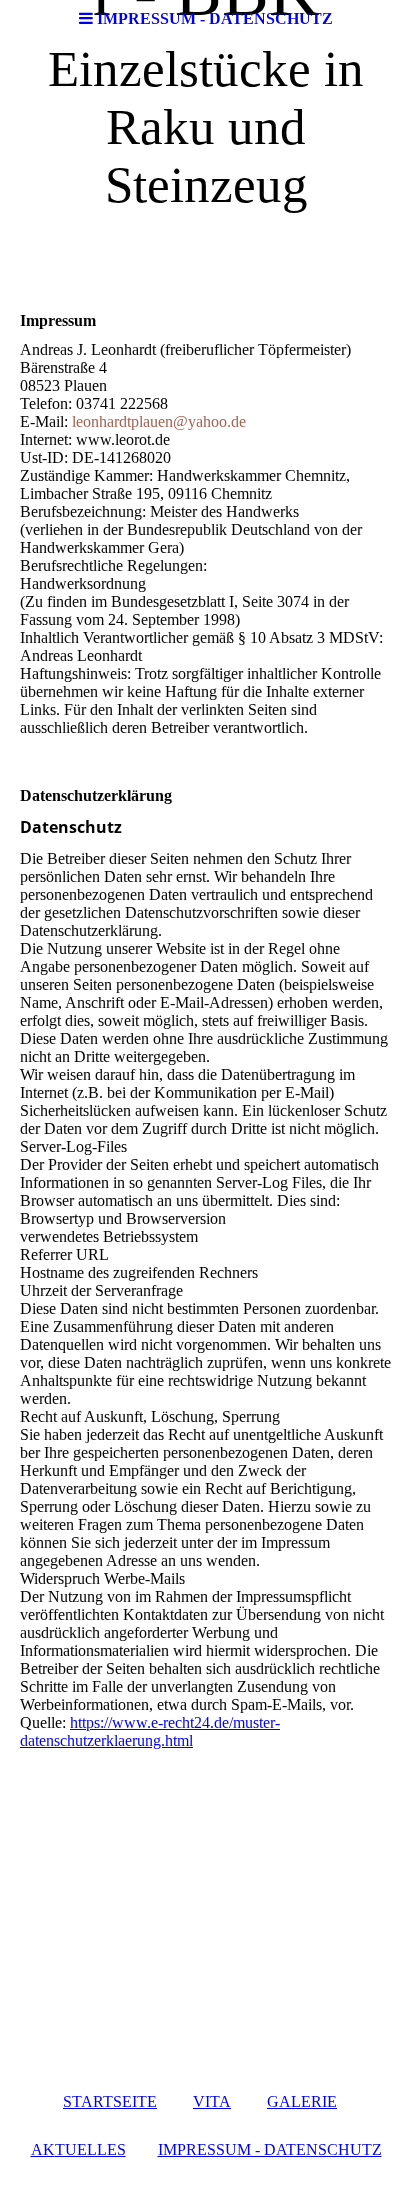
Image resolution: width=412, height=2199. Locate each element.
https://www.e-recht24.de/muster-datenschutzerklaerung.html (150, 1731)
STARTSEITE (110, 2101)
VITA (212, 2101)
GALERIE (302, 2101)
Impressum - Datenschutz (270, 2149)
